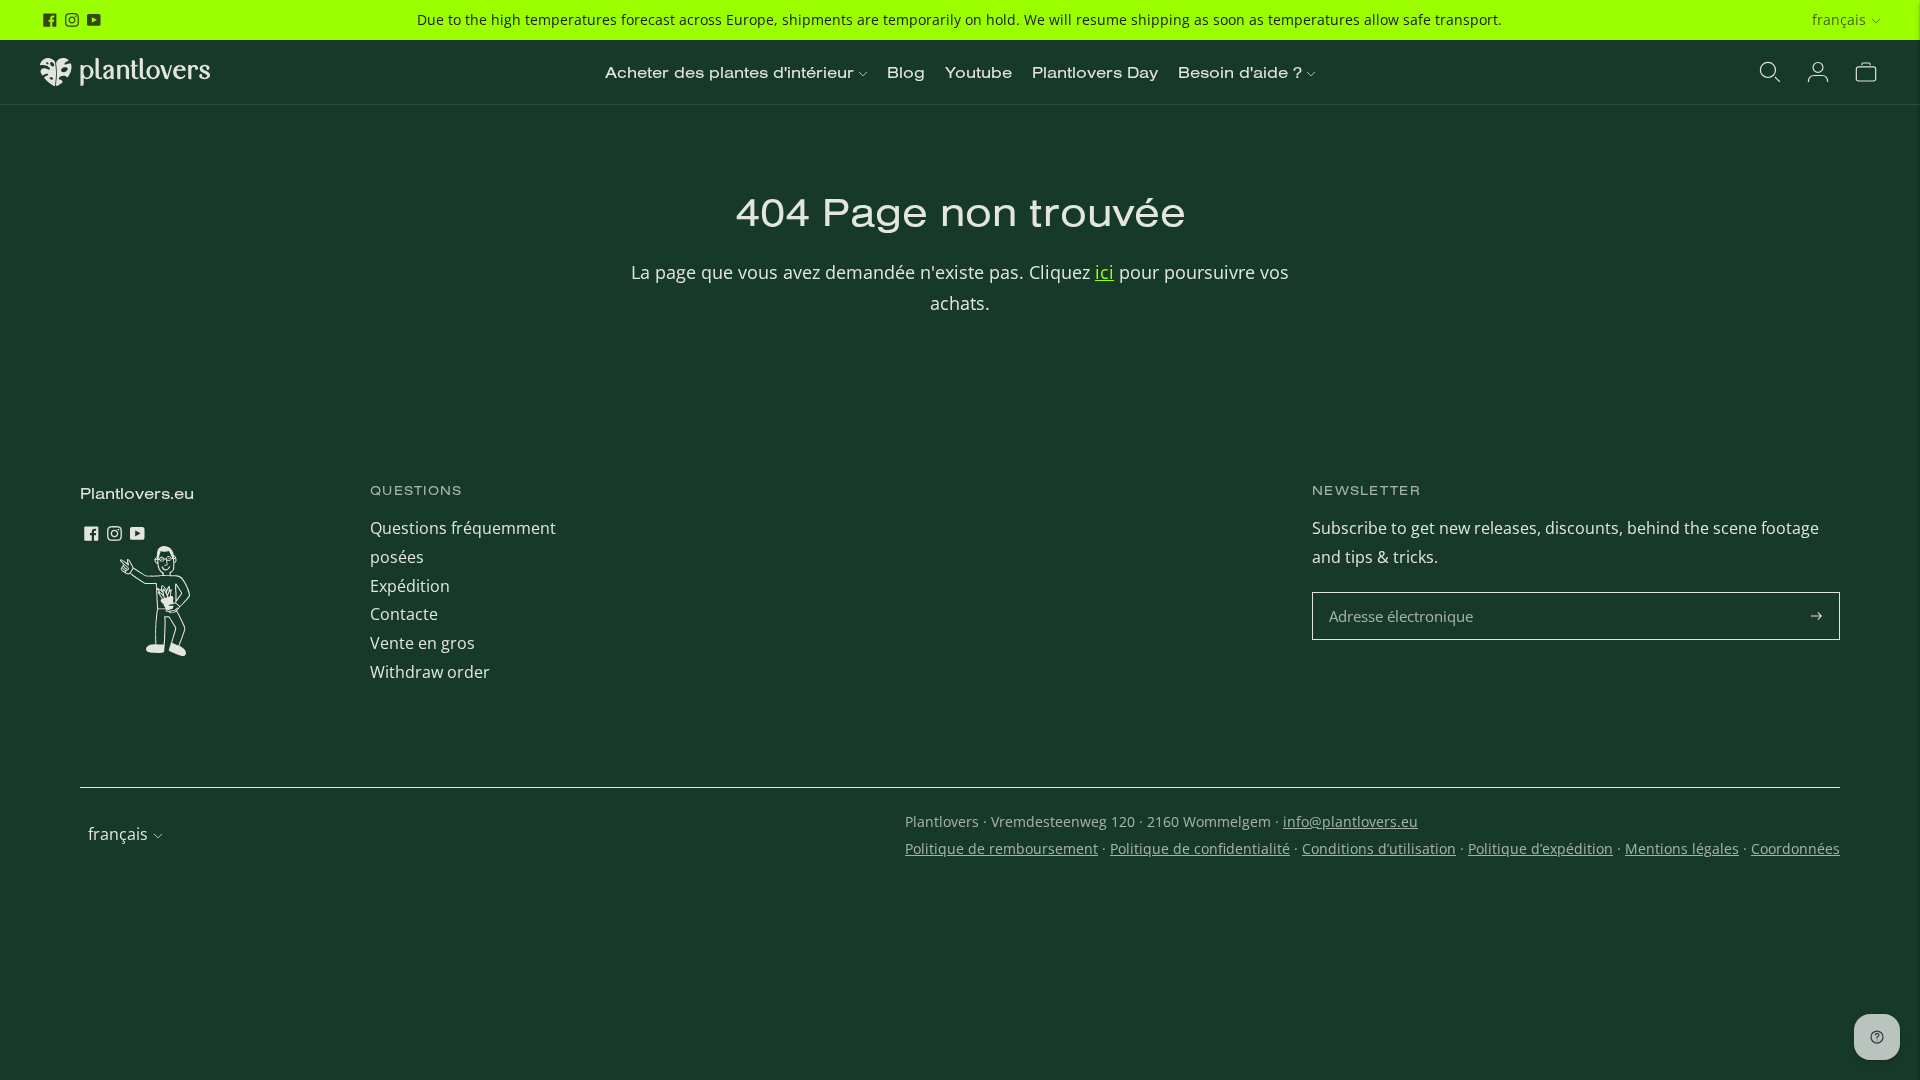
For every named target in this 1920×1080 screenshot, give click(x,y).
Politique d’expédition (1540, 848)
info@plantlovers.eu (1350, 821)
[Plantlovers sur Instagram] (72, 20)
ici (1104, 272)
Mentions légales (1682, 848)
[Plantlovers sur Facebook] (50, 20)
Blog (906, 72)
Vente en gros (422, 643)
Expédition (410, 586)
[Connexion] (1818, 72)
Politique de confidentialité (1200, 848)
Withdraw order (430, 672)
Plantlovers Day (1095, 72)
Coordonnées (1795, 848)
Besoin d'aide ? (1240, 72)
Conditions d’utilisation (1379, 848)
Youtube (978, 72)
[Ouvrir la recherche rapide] (1770, 72)
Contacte (404, 614)
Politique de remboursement (1001, 848)
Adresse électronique (1403, 593)
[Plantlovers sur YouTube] (94, 20)
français (1839, 19)
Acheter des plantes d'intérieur (729, 72)
